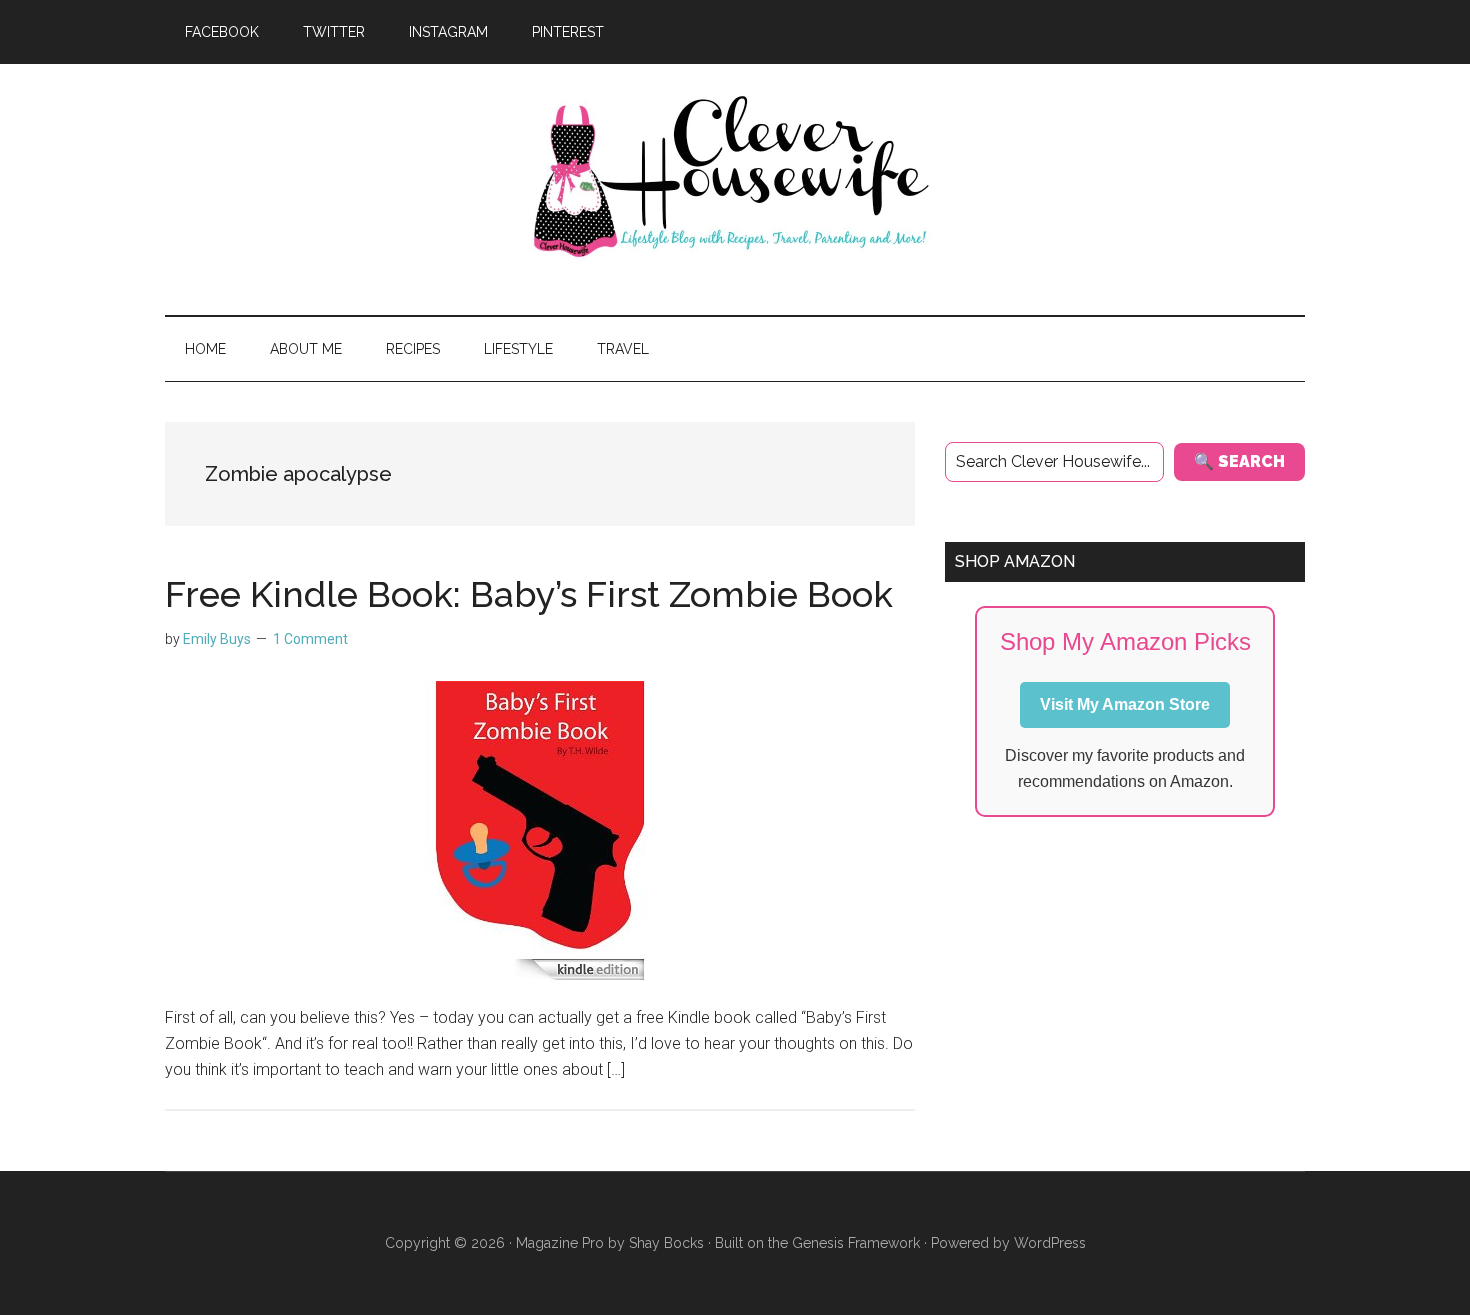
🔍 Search (1239, 461)
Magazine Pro (560, 1243)
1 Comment (310, 639)
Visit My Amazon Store (1125, 704)
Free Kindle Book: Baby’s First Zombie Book (529, 594)
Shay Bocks (666, 1243)
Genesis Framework (856, 1243)
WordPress (1050, 1243)
